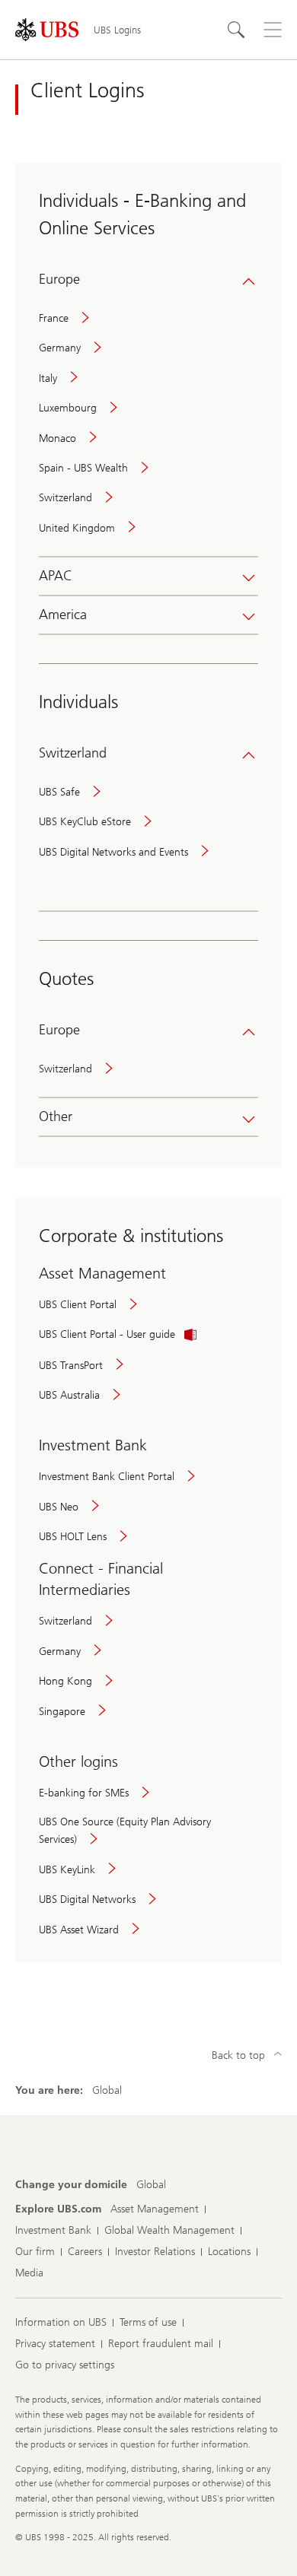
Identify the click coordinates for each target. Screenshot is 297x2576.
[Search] (236, 30)
